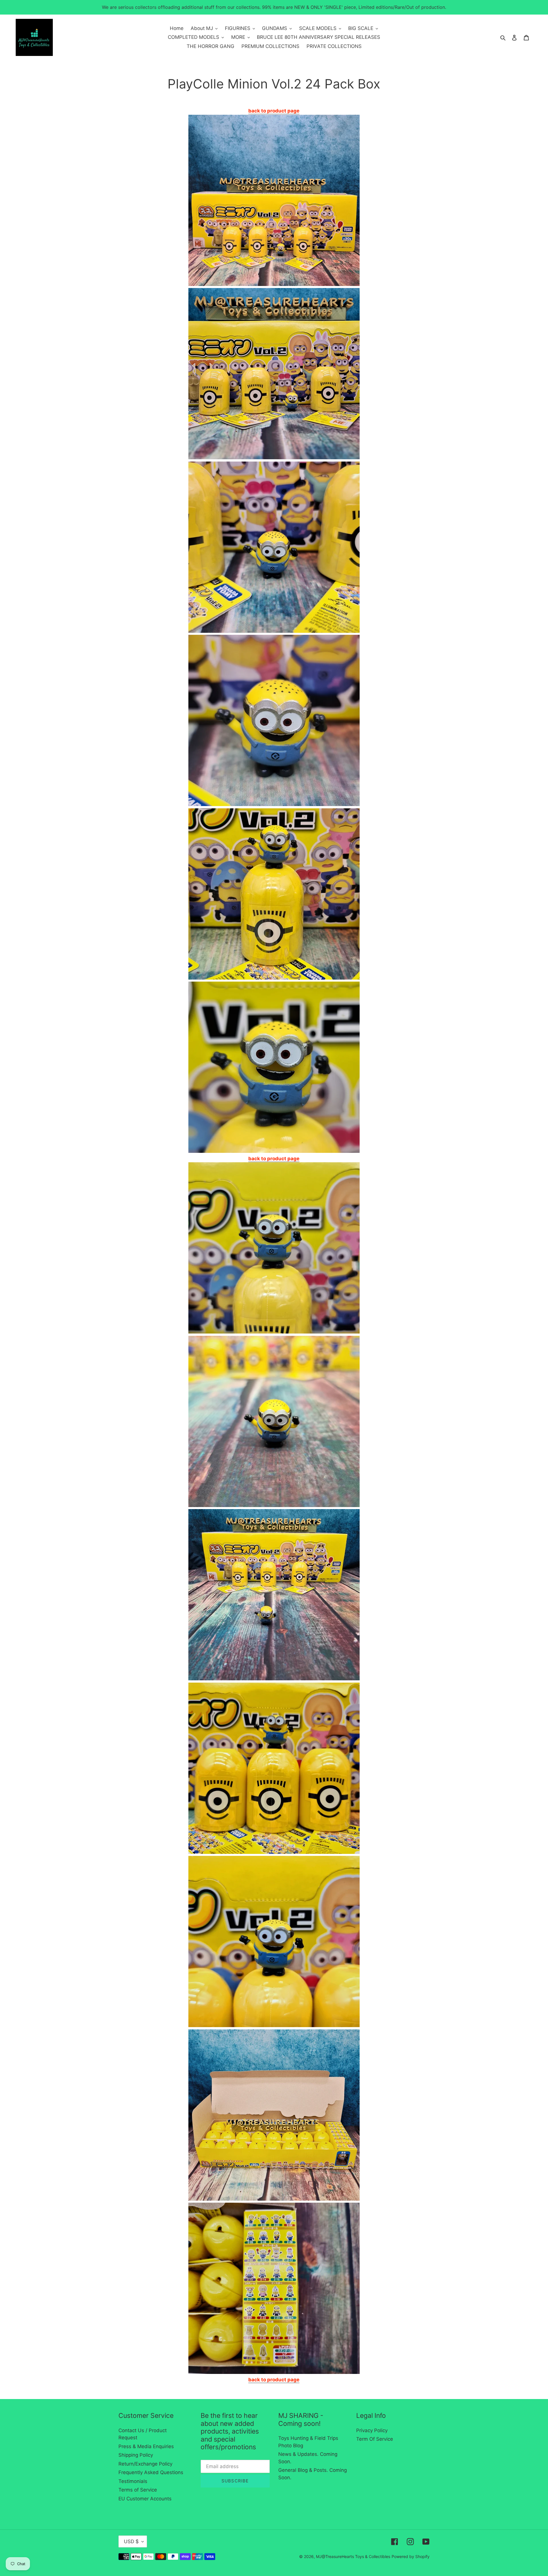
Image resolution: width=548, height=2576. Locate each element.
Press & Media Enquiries (146, 2446)
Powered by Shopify (411, 2556)
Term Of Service (375, 2439)
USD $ (131, 2541)
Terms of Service (138, 2490)
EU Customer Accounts (145, 2499)
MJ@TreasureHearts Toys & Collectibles (353, 2556)
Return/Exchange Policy (145, 2464)
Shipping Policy (136, 2455)
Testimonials (133, 2481)
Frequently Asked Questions (151, 2472)
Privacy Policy (372, 2430)
